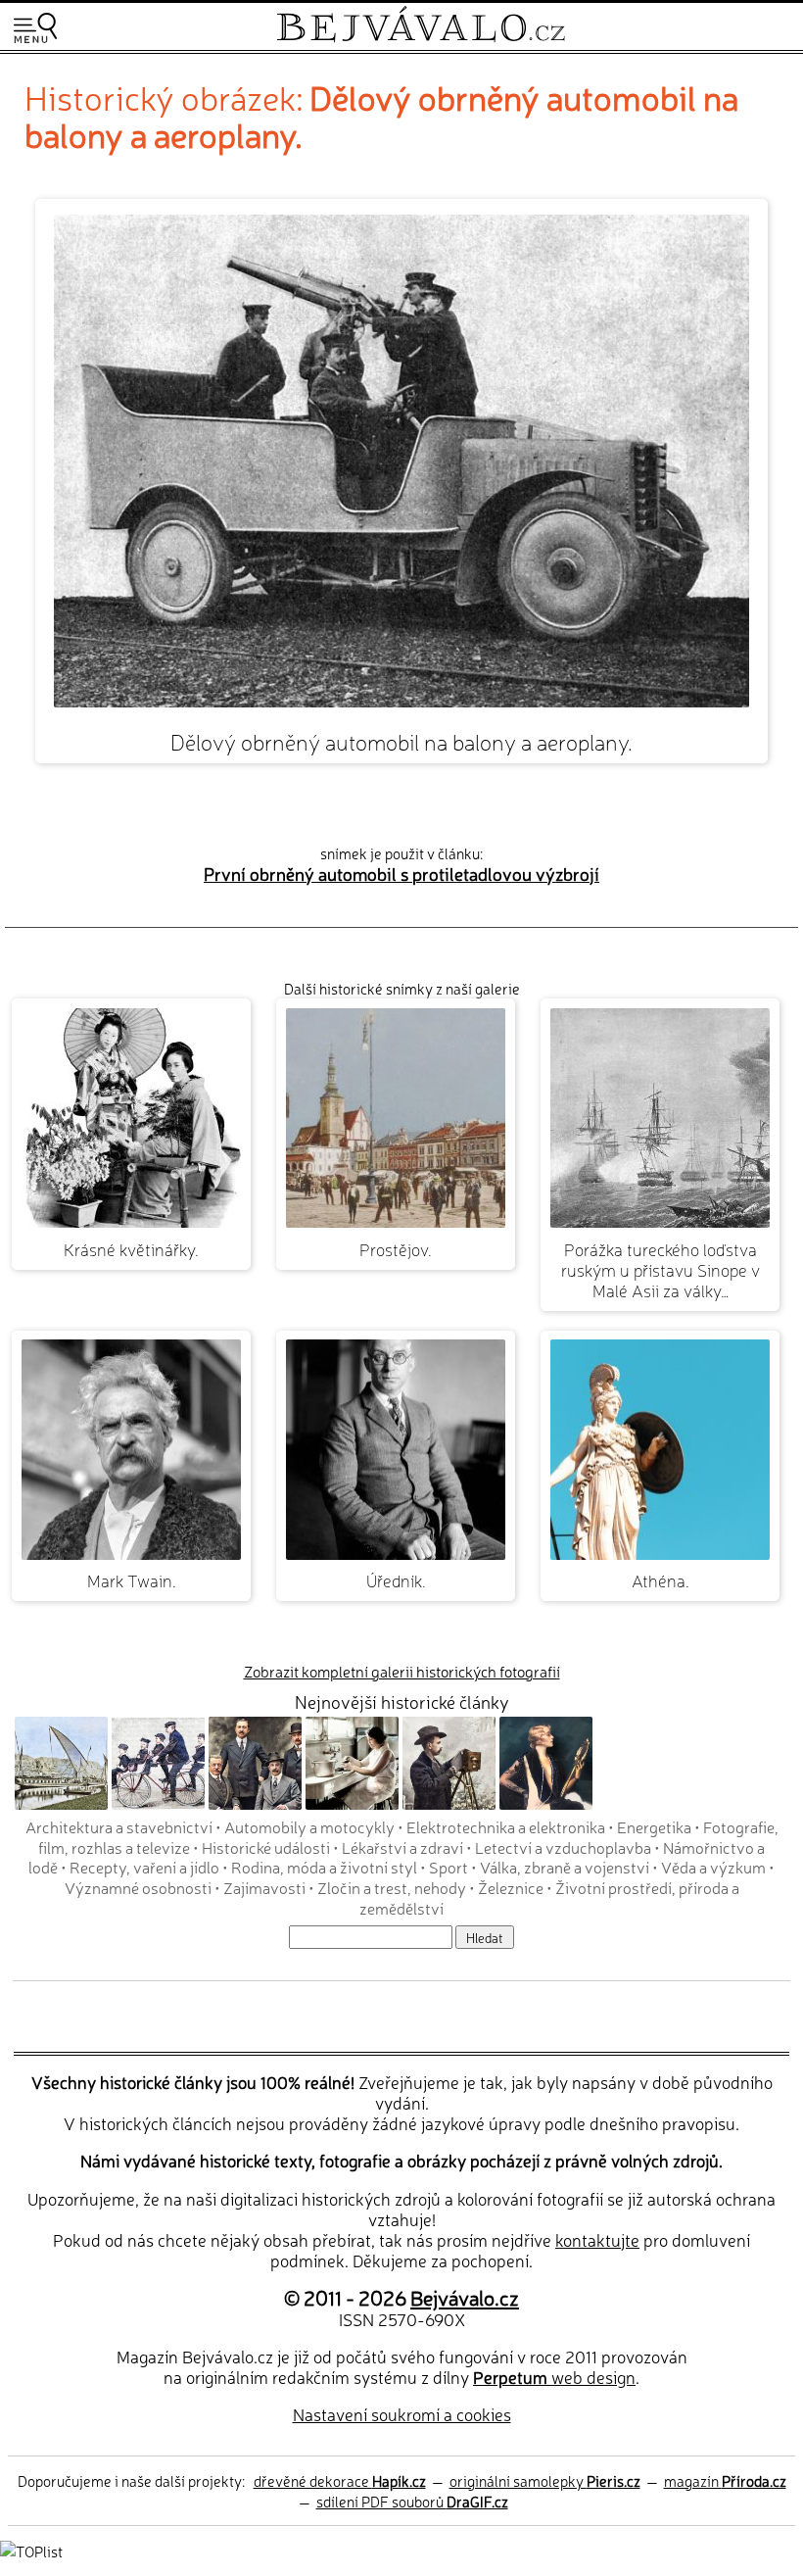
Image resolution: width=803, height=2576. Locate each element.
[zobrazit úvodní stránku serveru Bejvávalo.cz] (421, 38)
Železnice (511, 1887)
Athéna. (661, 1580)
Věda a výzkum (713, 1867)
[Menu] (35, 28)
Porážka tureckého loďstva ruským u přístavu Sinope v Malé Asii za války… (661, 1269)
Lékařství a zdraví (402, 1847)
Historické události (266, 1847)
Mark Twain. (132, 1580)
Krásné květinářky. (131, 1249)
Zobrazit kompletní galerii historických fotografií (402, 1671)
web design (554, 2377)
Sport (449, 1867)
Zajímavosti (264, 1887)
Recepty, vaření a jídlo (144, 1867)
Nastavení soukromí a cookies (402, 2414)
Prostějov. (396, 1249)
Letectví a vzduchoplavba (563, 1847)
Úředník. (396, 1580)
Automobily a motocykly (309, 1826)
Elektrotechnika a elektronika (506, 1826)
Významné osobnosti (138, 1887)
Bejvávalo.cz (465, 2297)
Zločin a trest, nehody (392, 1887)
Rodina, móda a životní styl (324, 1867)
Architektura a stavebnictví (119, 1826)
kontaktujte (597, 2239)
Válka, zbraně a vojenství (565, 1867)
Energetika (654, 1826)
